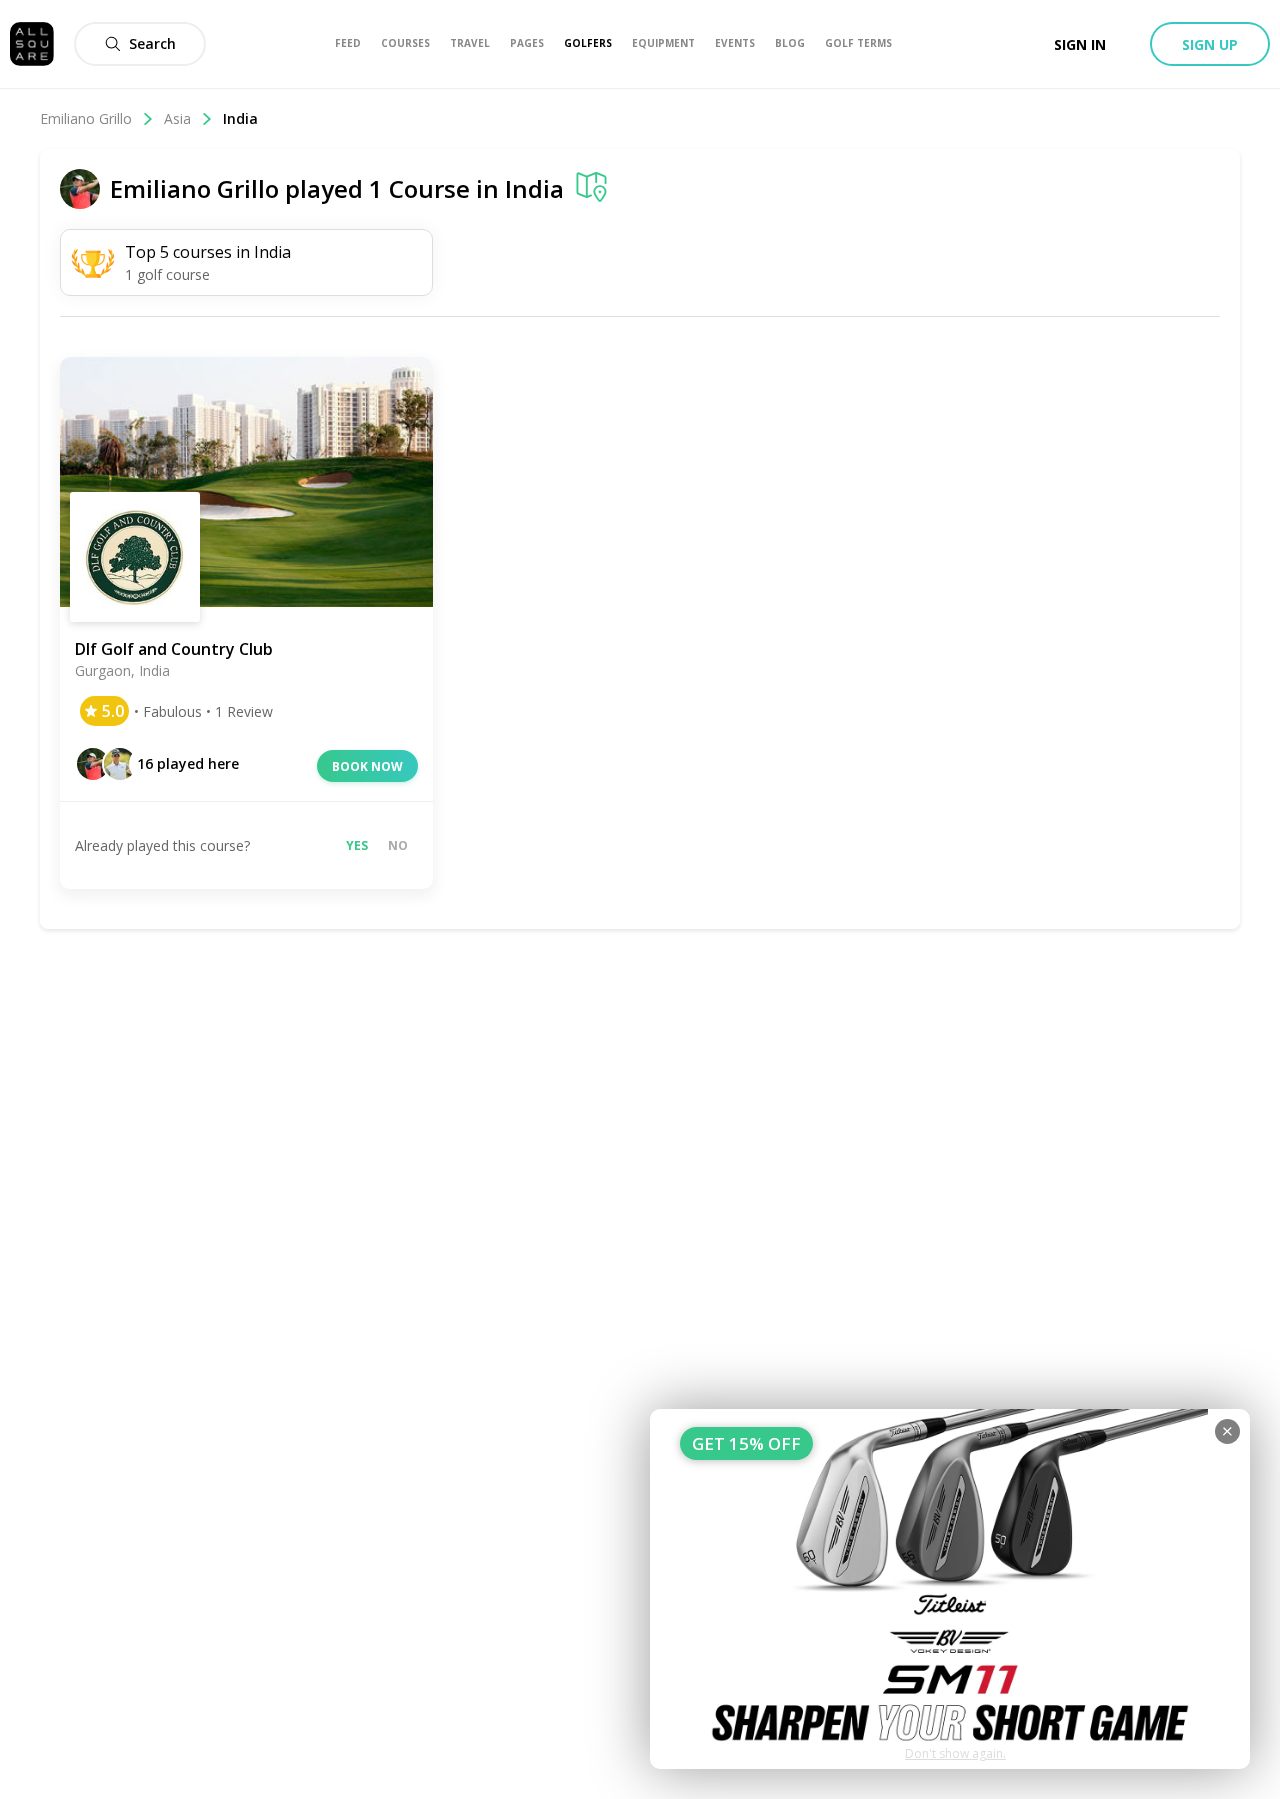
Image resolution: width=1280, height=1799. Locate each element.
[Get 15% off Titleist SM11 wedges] (950, 1589)
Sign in (1080, 44)
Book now (367, 766)
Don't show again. (955, 1753)
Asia (177, 118)
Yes (357, 845)
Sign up (1210, 44)
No (398, 845)
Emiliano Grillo (86, 118)
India (534, 188)
